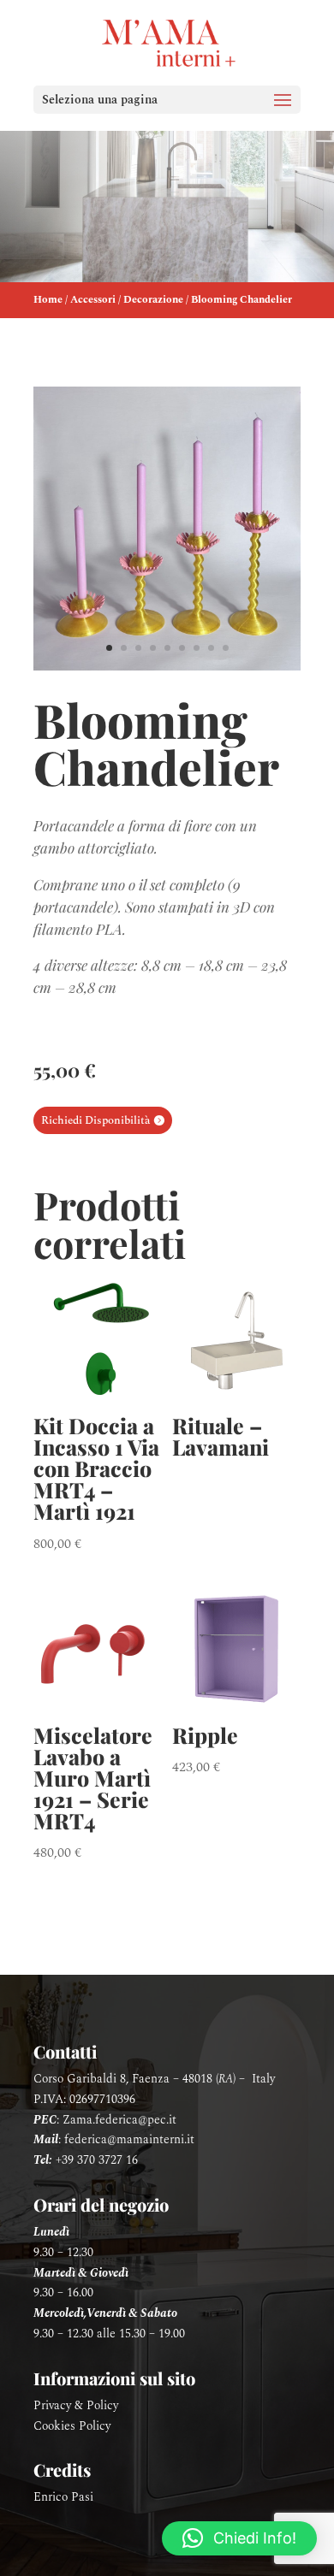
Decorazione (153, 300)
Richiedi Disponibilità (95, 1120)
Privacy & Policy (76, 2405)
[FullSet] (167, 667)
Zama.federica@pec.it (119, 2120)
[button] (239, 2538)
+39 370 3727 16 (97, 2160)
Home (48, 300)
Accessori (93, 300)
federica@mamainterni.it (129, 2139)
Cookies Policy (72, 2426)
